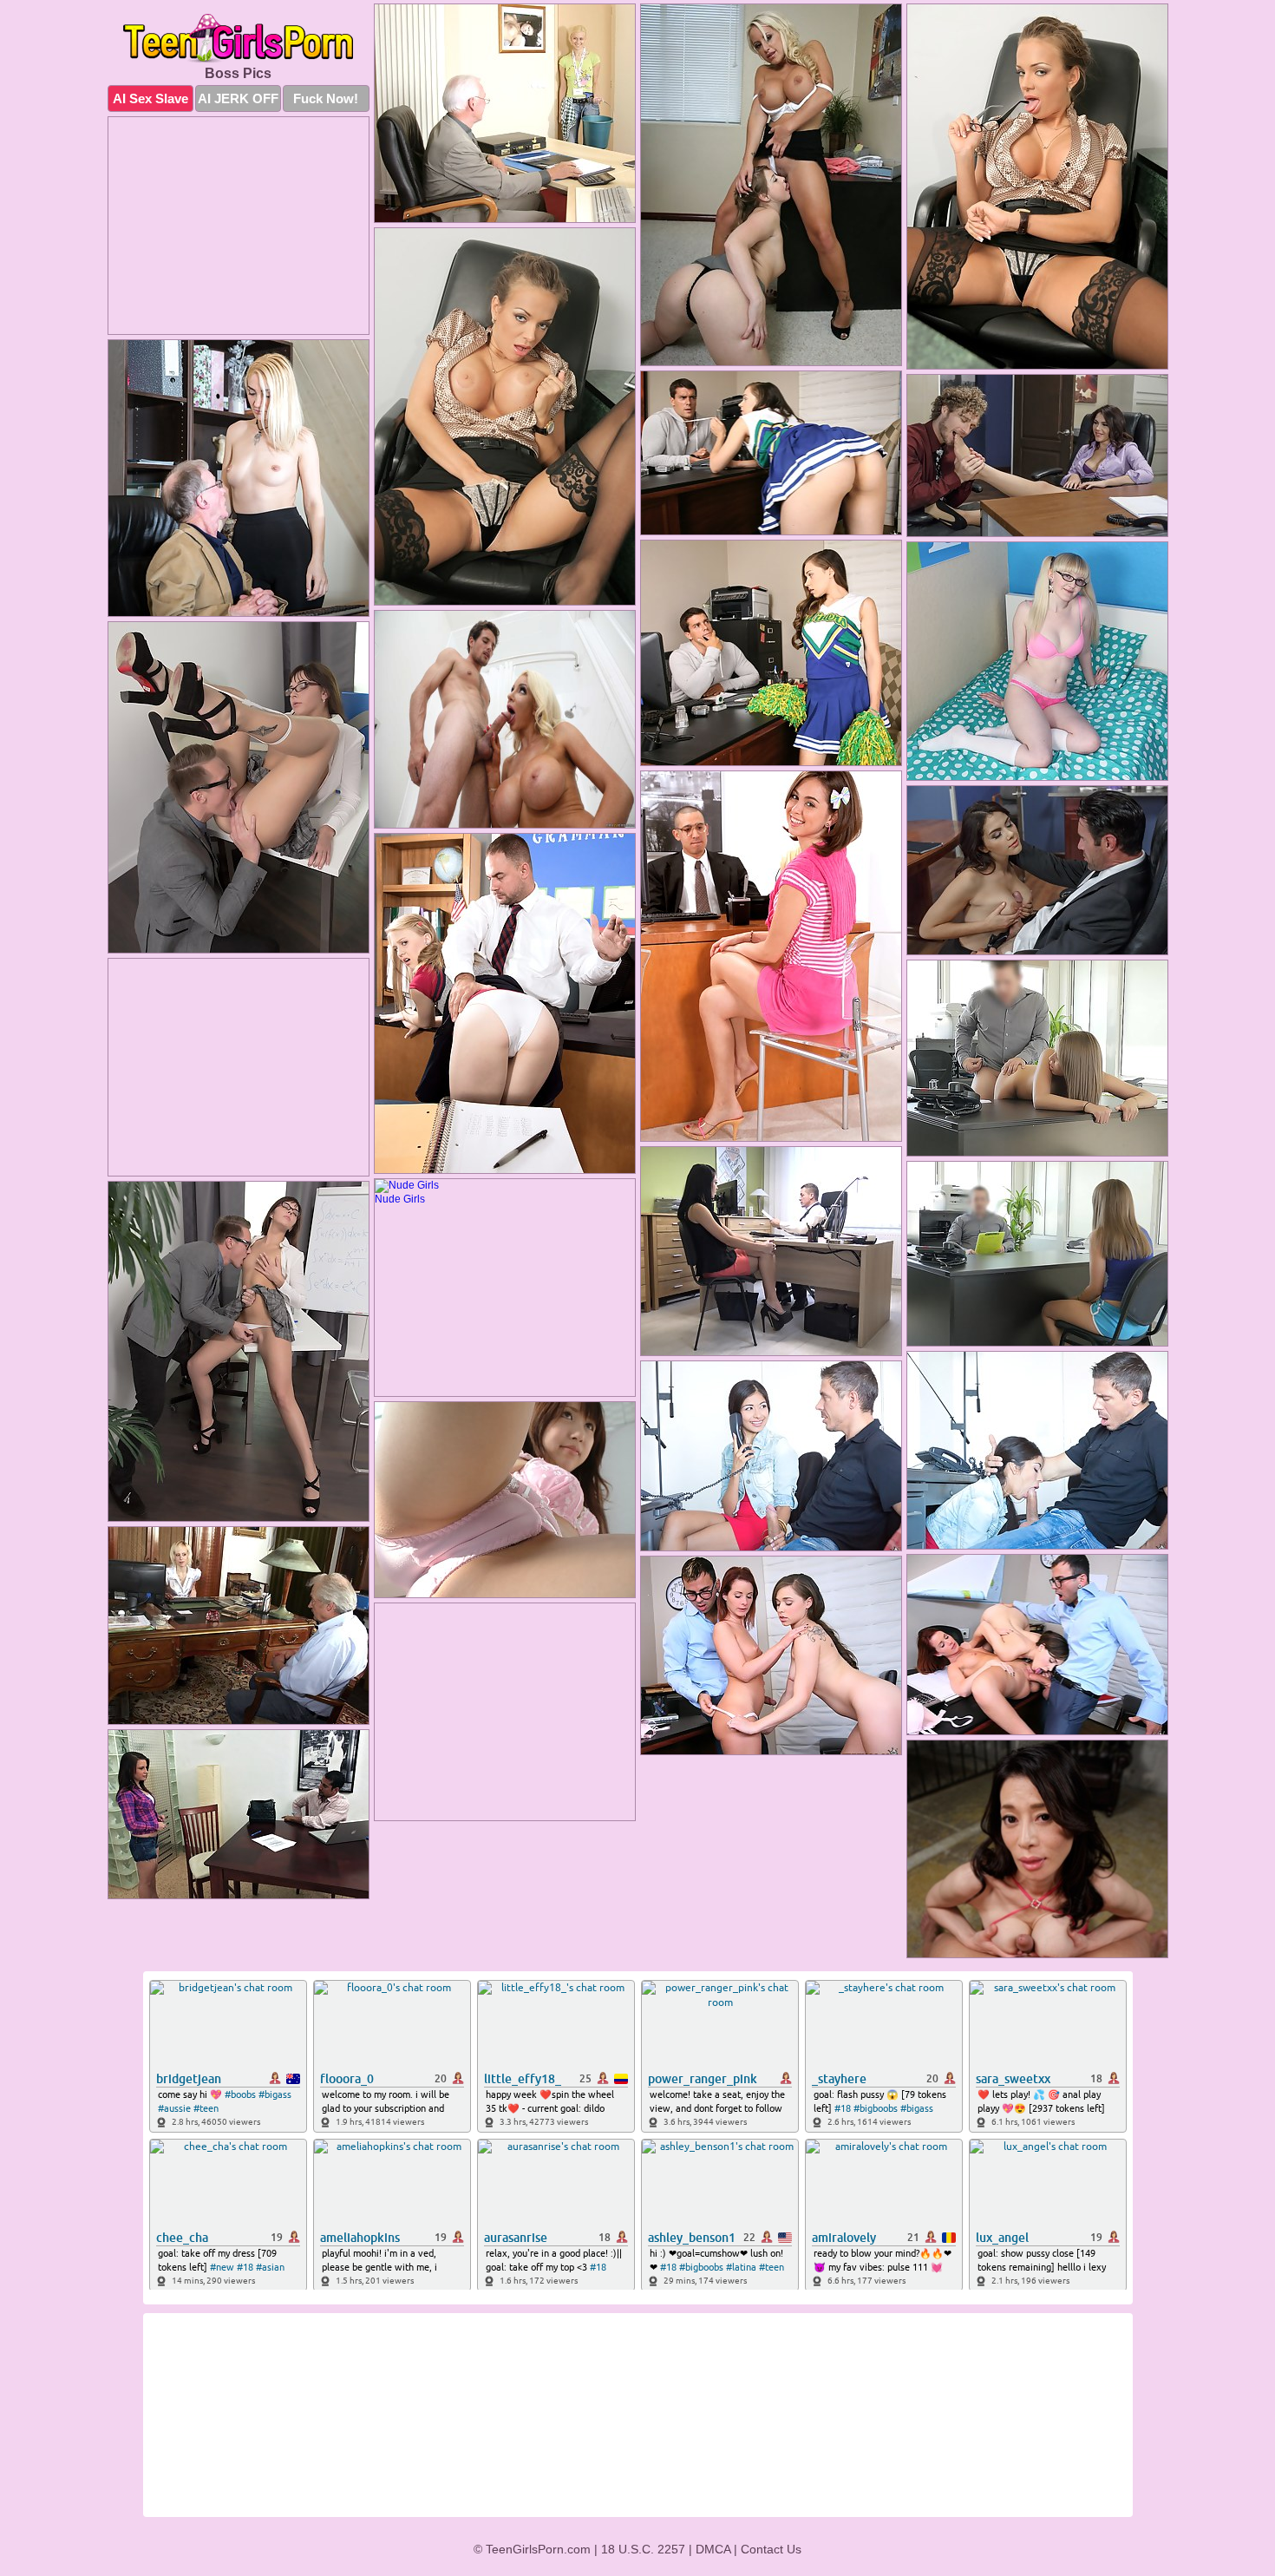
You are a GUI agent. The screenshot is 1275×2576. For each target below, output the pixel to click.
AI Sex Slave (150, 98)
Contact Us (771, 2549)
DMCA (713, 2549)
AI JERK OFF (238, 98)
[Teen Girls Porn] (239, 39)
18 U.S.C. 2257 (643, 2549)
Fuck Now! (326, 98)
